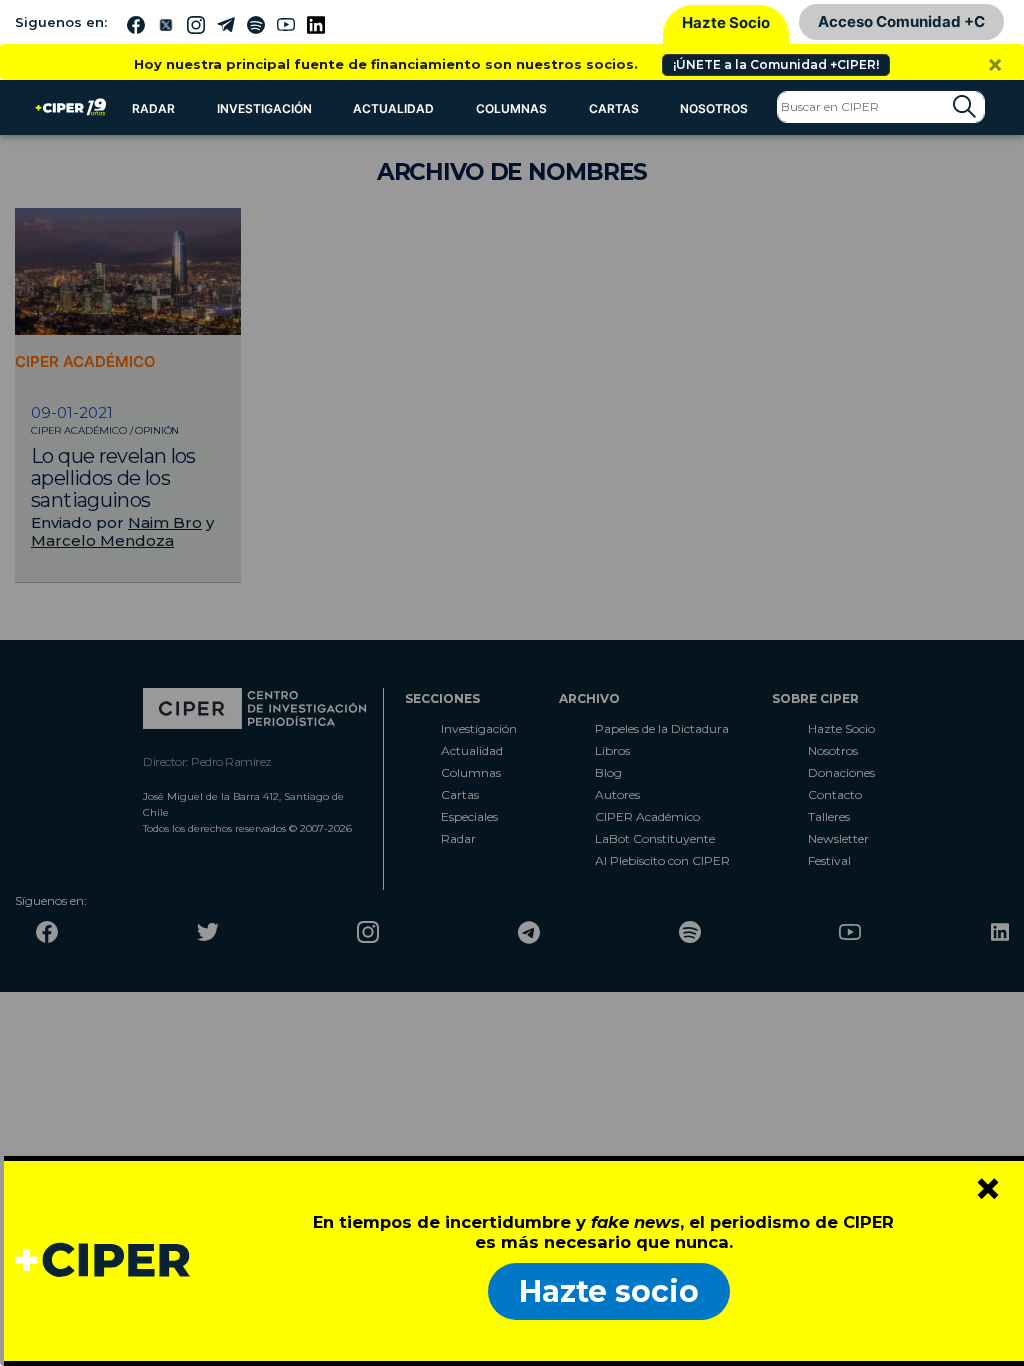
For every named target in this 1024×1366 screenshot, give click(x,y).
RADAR (153, 108)
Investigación (264, 108)
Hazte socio (609, 1291)
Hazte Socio (726, 22)
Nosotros (714, 108)
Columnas (511, 108)
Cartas (614, 108)
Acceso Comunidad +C (901, 21)
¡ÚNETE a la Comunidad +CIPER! (776, 64)
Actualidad (393, 108)
